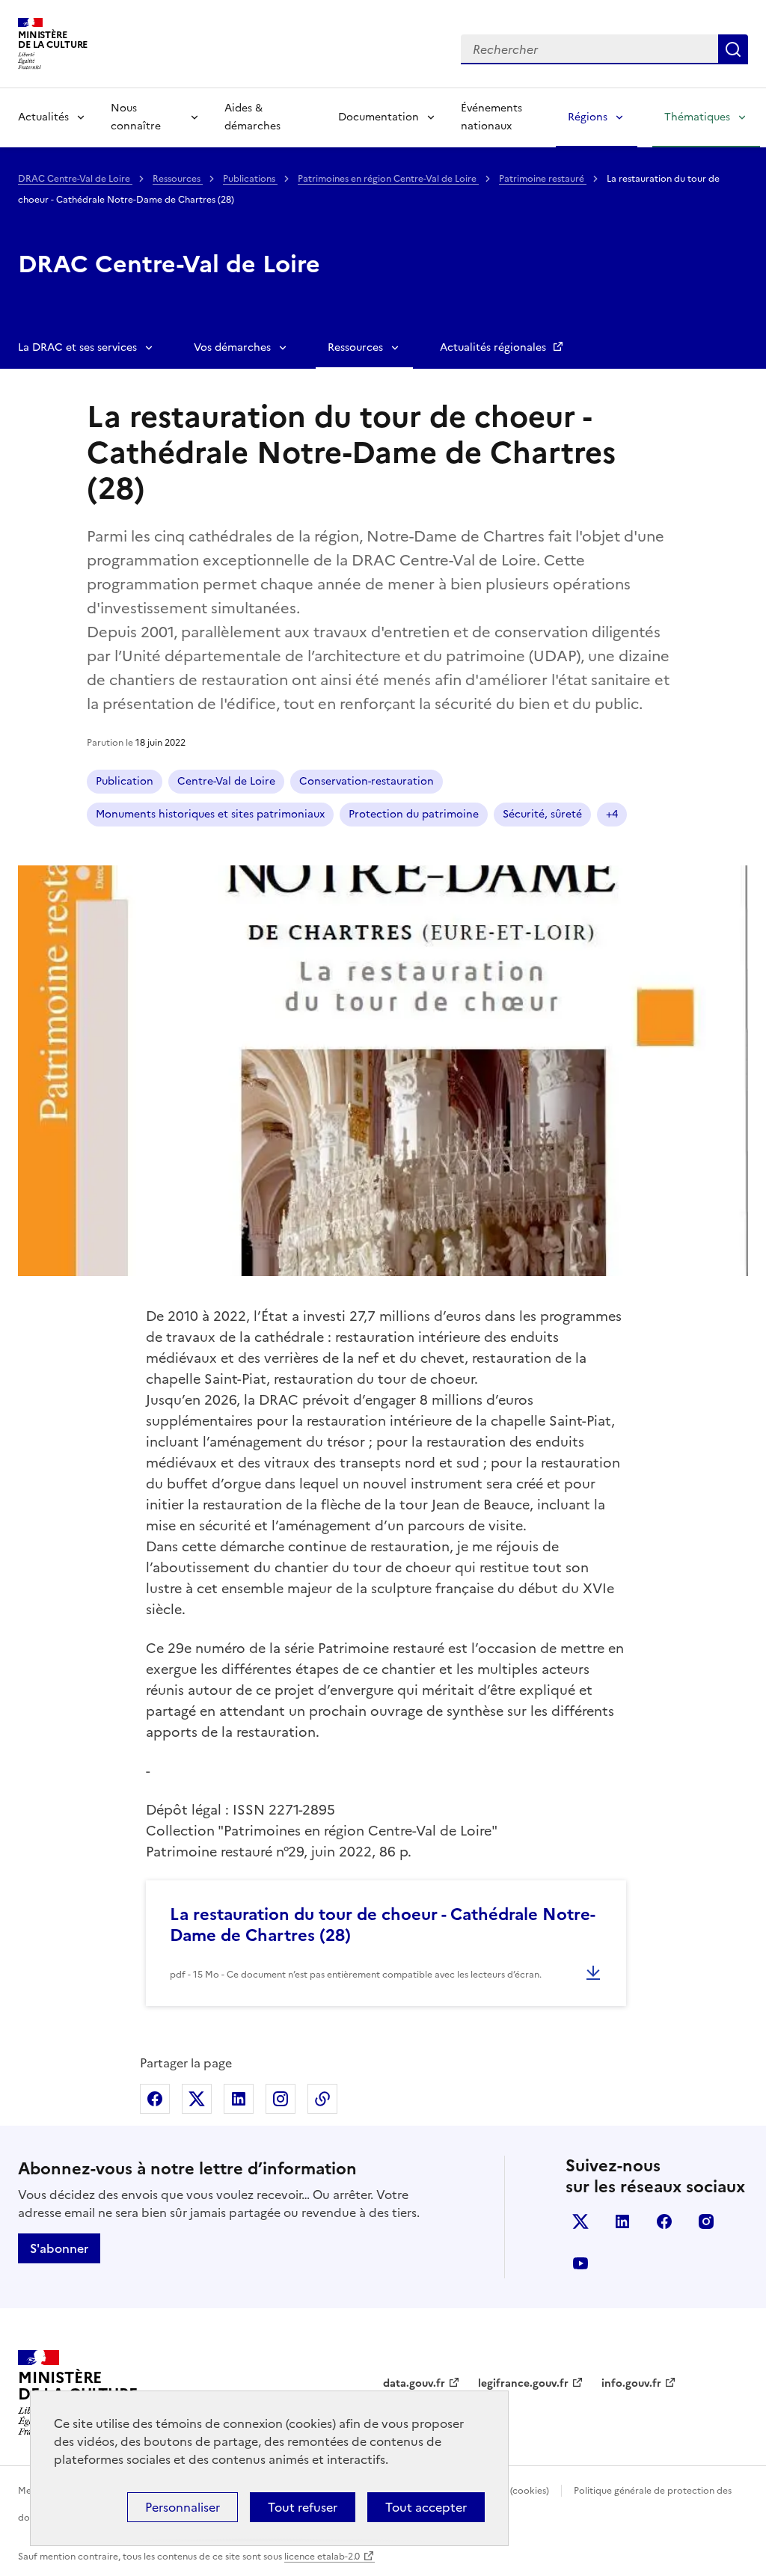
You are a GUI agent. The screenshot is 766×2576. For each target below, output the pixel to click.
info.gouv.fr (631, 2383)
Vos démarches (232, 347)
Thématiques (697, 117)
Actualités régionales (494, 347)
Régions (588, 117)
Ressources (178, 179)
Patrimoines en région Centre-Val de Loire (388, 179)
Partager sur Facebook (155, 2099)
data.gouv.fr (414, 2383)
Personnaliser (183, 2507)
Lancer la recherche (733, 49)
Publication (125, 781)
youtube (580, 2263)
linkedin (622, 2221)
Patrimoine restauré (543, 179)
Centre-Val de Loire (226, 781)
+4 (612, 814)
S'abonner (59, 2248)
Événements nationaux (491, 117)
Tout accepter (426, 2507)
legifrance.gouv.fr (523, 2383)
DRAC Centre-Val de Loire (75, 179)
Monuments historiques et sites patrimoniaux (210, 814)
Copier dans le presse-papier (322, 2099)
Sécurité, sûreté (542, 814)
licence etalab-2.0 (322, 2557)
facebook (664, 2221)
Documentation (379, 117)
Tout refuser (303, 2507)
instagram (706, 2221)
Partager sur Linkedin (239, 2099)
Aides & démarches (252, 117)
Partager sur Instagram (281, 2099)
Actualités (43, 117)
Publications (250, 179)
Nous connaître (136, 117)
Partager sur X (197, 2099)
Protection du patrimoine (414, 814)
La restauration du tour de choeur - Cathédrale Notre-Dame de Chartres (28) (383, 1925)
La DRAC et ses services (77, 347)
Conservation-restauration (367, 781)
